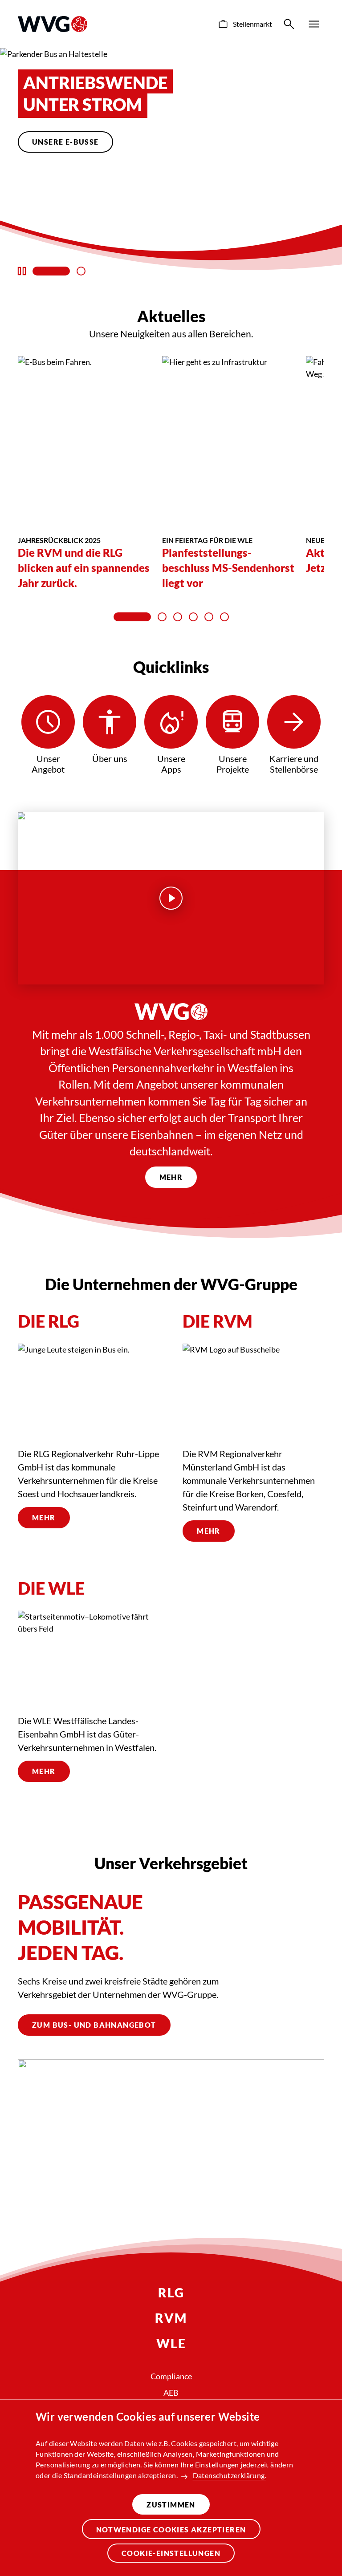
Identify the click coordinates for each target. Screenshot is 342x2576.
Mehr (171, 1177)
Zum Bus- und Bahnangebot (94, 2025)
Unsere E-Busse (65, 142)
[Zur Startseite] (53, 24)
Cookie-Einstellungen (171, 2553)
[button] (51, 271)
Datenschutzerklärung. (230, 2475)
